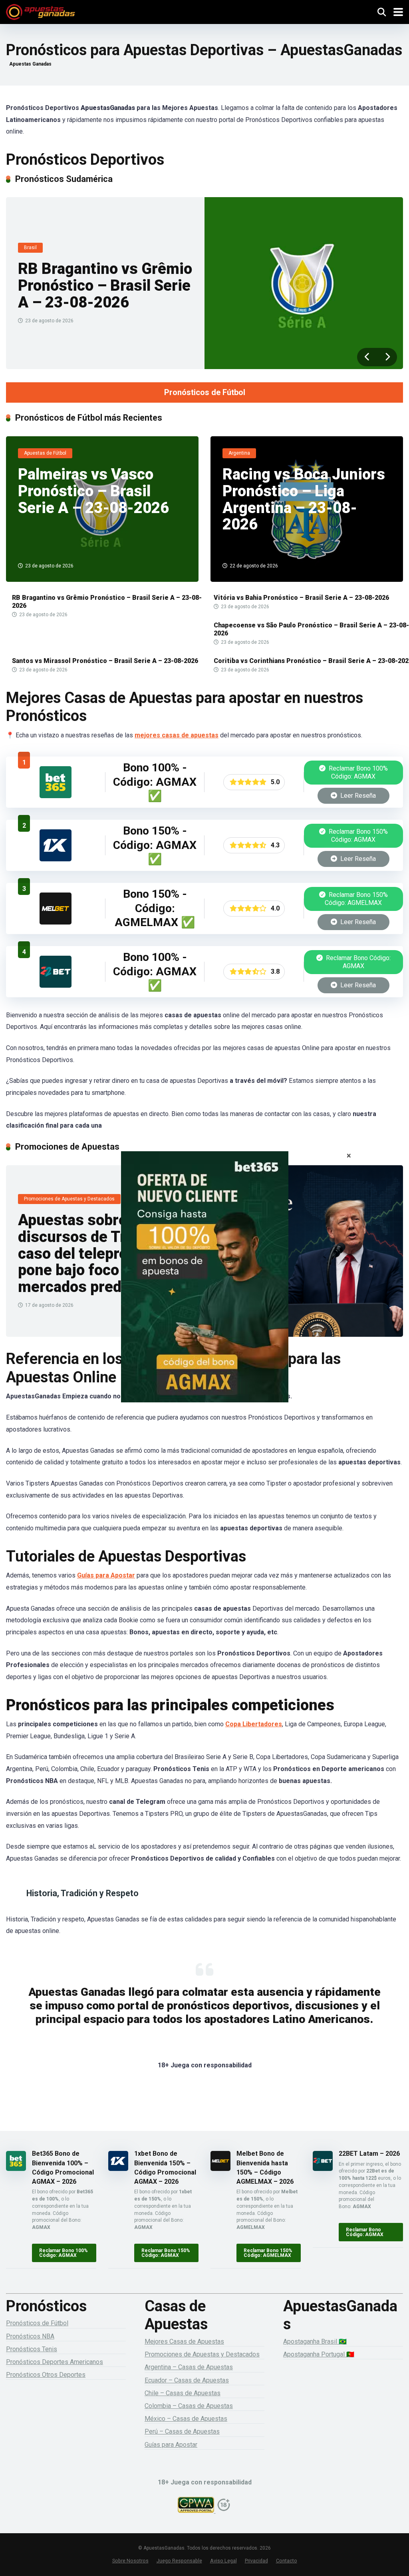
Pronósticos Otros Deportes (46, 2375)
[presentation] (367, 357)
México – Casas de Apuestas (186, 2419)
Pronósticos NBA (30, 2336)
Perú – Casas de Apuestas (182, 2431)
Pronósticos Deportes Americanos (55, 2362)
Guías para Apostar (106, 1575)
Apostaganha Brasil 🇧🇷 (315, 2341)
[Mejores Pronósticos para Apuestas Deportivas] (41, 11)
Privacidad (256, 2561)
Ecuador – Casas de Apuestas (187, 2380)
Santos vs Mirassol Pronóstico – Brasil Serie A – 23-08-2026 (105, 661)
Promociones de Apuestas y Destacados (202, 2354)
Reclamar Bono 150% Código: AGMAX (357, 836)
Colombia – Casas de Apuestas (189, 2406)
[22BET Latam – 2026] (56, 985)
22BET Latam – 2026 (369, 2154)
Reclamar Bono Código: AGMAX (357, 962)
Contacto (287, 2561)
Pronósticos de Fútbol (205, 392)
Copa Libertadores (254, 1724)
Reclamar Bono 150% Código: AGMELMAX (356, 899)
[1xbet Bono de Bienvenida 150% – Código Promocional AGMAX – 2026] (56, 859)
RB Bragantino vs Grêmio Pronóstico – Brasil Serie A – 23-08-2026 (105, 285)
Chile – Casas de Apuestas (183, 2393)
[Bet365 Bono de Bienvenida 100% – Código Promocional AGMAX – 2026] (56, 796)
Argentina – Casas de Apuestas (189, 2367)
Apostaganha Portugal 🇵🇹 (319, 2354)
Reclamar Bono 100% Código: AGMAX (357, 772)
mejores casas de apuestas (177, 735)
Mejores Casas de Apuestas (184, 2341)
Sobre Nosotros (130, 2561)
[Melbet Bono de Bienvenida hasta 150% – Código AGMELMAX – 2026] (56, 922)
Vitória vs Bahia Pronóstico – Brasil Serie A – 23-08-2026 (301, 598)
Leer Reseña (357, 796)
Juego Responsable (179, 2561)
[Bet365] (204, 1288)
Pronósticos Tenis (32, 2349)
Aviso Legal (223, 2561)
